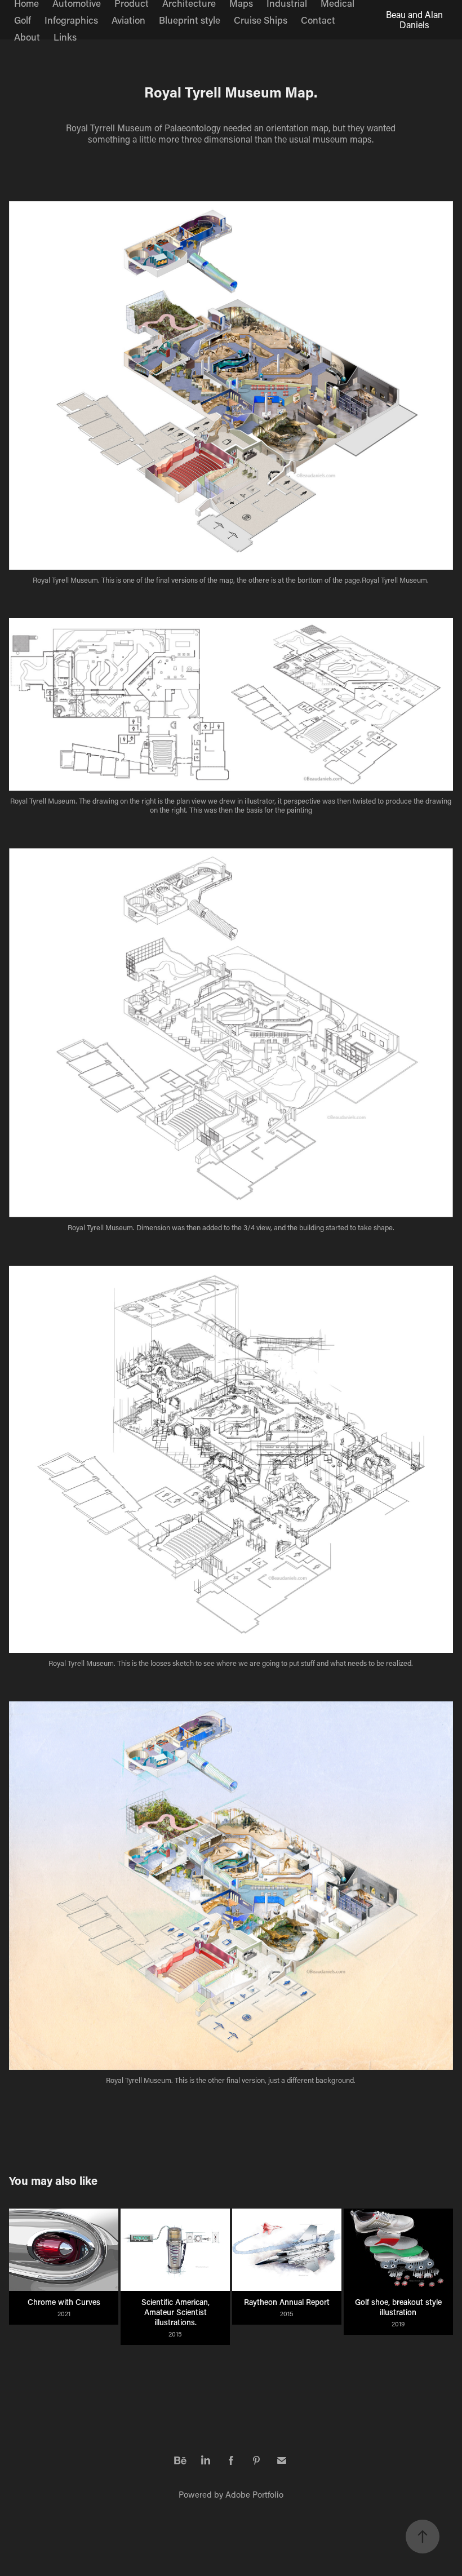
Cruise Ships (261, 20)
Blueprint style (190, 20)
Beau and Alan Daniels (416, 19)
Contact (318, 20)
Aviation (128, 20)
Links (65, 37)
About (27, 37)
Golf (23, 20)
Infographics (71, 20)
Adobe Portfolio (254, 2494)
